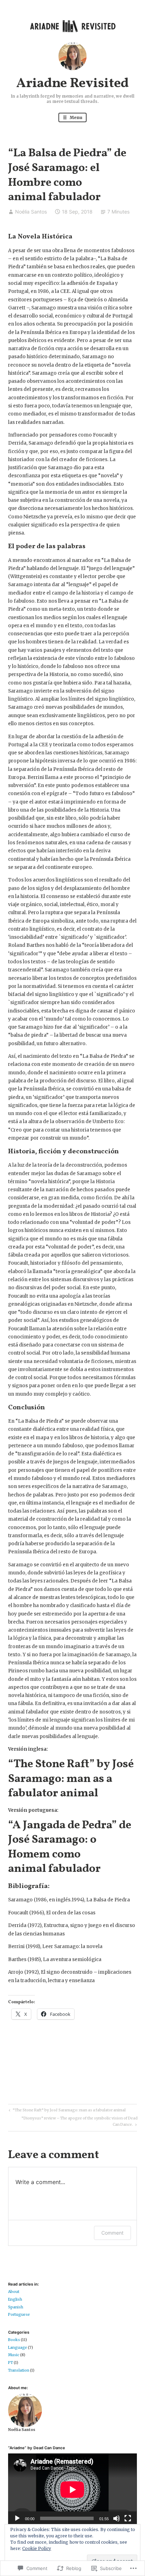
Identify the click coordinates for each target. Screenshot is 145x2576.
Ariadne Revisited (72, 84)
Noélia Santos (31, 212)
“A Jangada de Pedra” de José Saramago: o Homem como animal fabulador (70, 1847)
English (15, 2299)
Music (14, 2355)
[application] (72, 2490)
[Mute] (116, 2518)
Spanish (16, 2307)
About (14, 2292)
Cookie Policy (37, 2548)
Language (18, 2348)
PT (11, 2363)
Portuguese (19, 2315)
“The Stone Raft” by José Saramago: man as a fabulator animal (71, 1779)
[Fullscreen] (128, 2518)
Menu (75, 117)
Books (14, 2340)
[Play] (17, 2518)
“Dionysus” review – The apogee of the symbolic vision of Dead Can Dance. (73, 2121)
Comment (112, 2233)
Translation (19, 2370)
